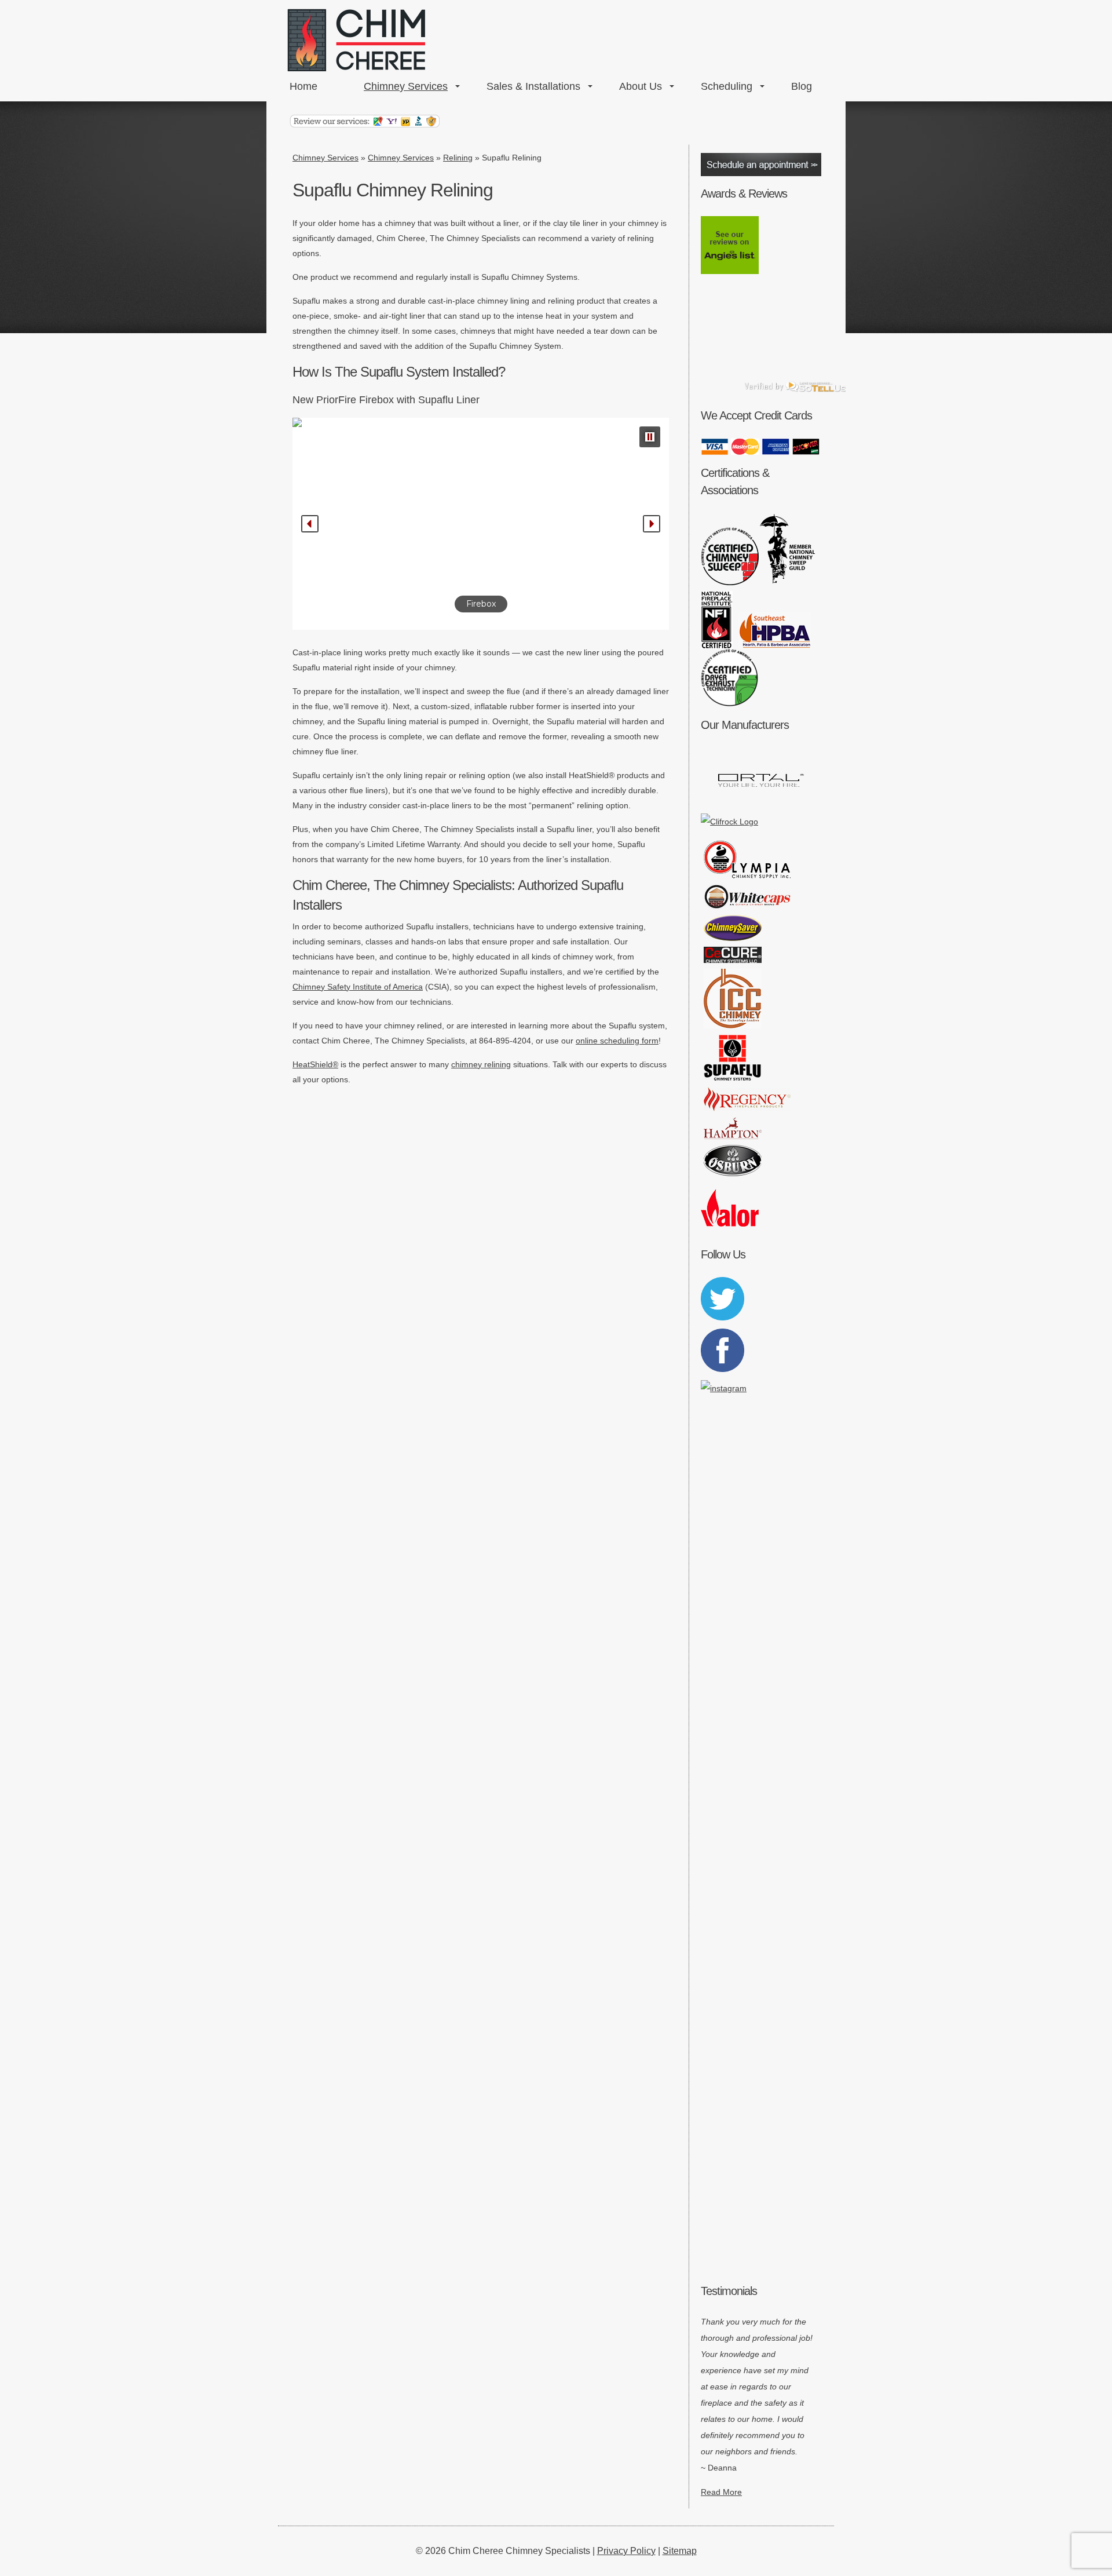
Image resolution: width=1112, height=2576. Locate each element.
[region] (481, 524)
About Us (641, 86)
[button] (650, 437)
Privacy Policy (626, 2551)
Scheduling (727, 86)
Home (303, 86)
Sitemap (680, 2551)
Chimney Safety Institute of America (358, 987)
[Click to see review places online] (365, 125)
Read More (721, 2492)
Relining (458, 158)
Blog (802, 86)
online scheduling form (617, 1041)
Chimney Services (406, 86)
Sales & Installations (533, 86)
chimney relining (481, 1064)
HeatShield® (315, 1064)
